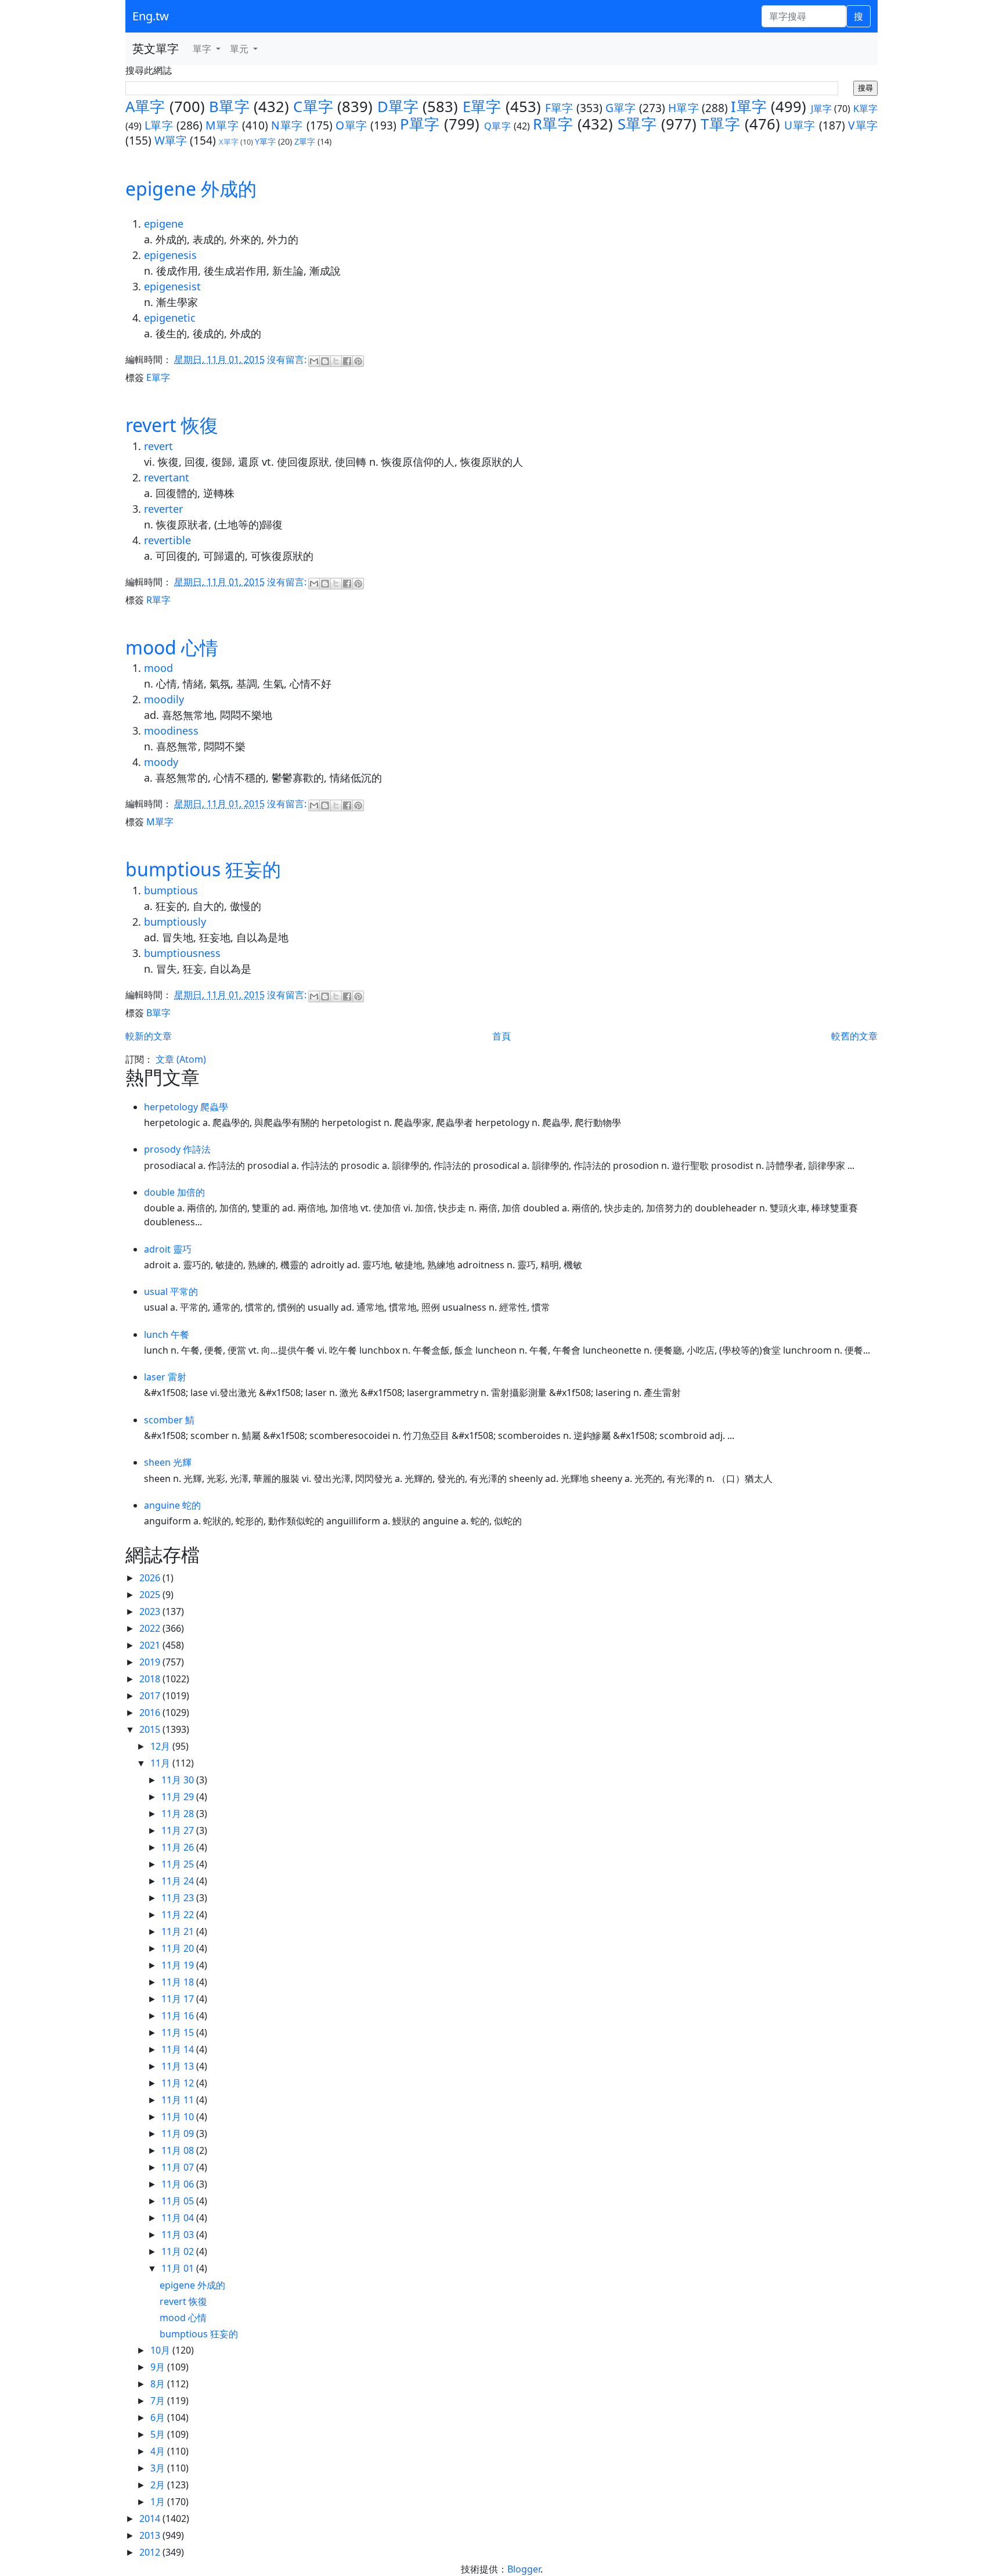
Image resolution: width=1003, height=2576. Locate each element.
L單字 (159, 125)
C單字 (313, 107)
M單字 (222, 125)
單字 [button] (203, 49)
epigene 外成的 (191, 188)
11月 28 (179, 1814)
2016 (151, 1712)
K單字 (865, 109)
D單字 (398, 107)
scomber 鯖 (169, 1420)
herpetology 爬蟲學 (186, 1107)
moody (161, 762)
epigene (164, 224)
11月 (161, 1763)
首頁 (501, 1036)
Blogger (524, 2569)
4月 (159, 2451)
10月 (161, 2350)
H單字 (683, 108)
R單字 (553, 124)
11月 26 (179, 1847)
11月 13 (179, 2066)
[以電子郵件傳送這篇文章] (314, 361)
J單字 (822, 109)
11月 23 (179, 1898)
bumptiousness (182, 953)
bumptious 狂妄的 (203, 869)
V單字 (863, 125)
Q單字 (498, 126)
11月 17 (179, 1999)
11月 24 (179, 1881)
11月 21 (179, 1931)
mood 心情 (172, 647)
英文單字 (156, 48)
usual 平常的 (171, 1291)
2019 (151, 1662)
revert (158, 446)
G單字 (621, 108)
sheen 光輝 (168, 1462)
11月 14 (179, 2049)
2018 (151, 1679)
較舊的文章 (854, 1036)
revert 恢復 (172, 425)
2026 (151, 1578)
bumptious (171, 890)
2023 (151, 1611)
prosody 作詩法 (177, 1149)
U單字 (800, 125)
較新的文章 (149, 1036)
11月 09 (179, 2134)
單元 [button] (240, 49)
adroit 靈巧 (168, 1249)
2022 (151, 1628)
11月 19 (179, 1965)
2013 (151, 2535)
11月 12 (179, 2083)
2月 (159, 2485)
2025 (151, 1595)
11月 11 (179, 2100)
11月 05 (179, 2201)
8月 (159, 2384)
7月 (159, 2401)
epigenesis (170, 255)
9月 (159, 2367)
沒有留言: (288, 359)
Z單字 (305, 141)
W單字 (171, 140)
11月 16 (179, 2016)
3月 (159, 2468)
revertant (167, 477)
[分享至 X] (336, 361)
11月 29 (179, 1797)
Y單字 (265, 141)
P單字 (420, 124)
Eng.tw (151, 16)
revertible (167, 540)
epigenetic (170, 318)
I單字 (749, 107)
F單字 (559, 108)
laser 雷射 (165, 1377)
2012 (151, 2552)
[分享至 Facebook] (347, 361)
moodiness (171, 731)
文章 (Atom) (181, 1059)
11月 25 (179, 1864)
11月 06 (179, 2184)
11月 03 (179, 2235)
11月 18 (179, 1982)
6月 (159, 2417)
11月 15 (179, 2032)
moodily (164, 699)
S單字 (637, 124)
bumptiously (175, 922)
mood (158, 668)
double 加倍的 (174, 1192)
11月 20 (179, 1948)
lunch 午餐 (167, 1334)
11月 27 (179, 1830)
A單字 (145, 107)
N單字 (287, 125)
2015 (151, 1729)
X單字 (229, 142)
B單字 (229, 107)
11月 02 (179, 2251)
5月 (159, 2434)
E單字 (482, 107)
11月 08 (179, 2150)
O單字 (351, 125)
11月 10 (179, 2117)
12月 (161, 1746)
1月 (159, 2502)
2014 (151, 2519)
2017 (151, 1696)
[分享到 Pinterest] (358, 361)
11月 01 (179, 2268)
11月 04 (179, 2218)
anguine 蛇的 (172, 1505)
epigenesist (172, 286)
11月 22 (179, 1915)
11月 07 (179, 2167)
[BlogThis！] (325, 361)
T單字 (720, 124)
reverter (163, 509)
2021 (151, 1645)
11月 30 (179, 1780)
